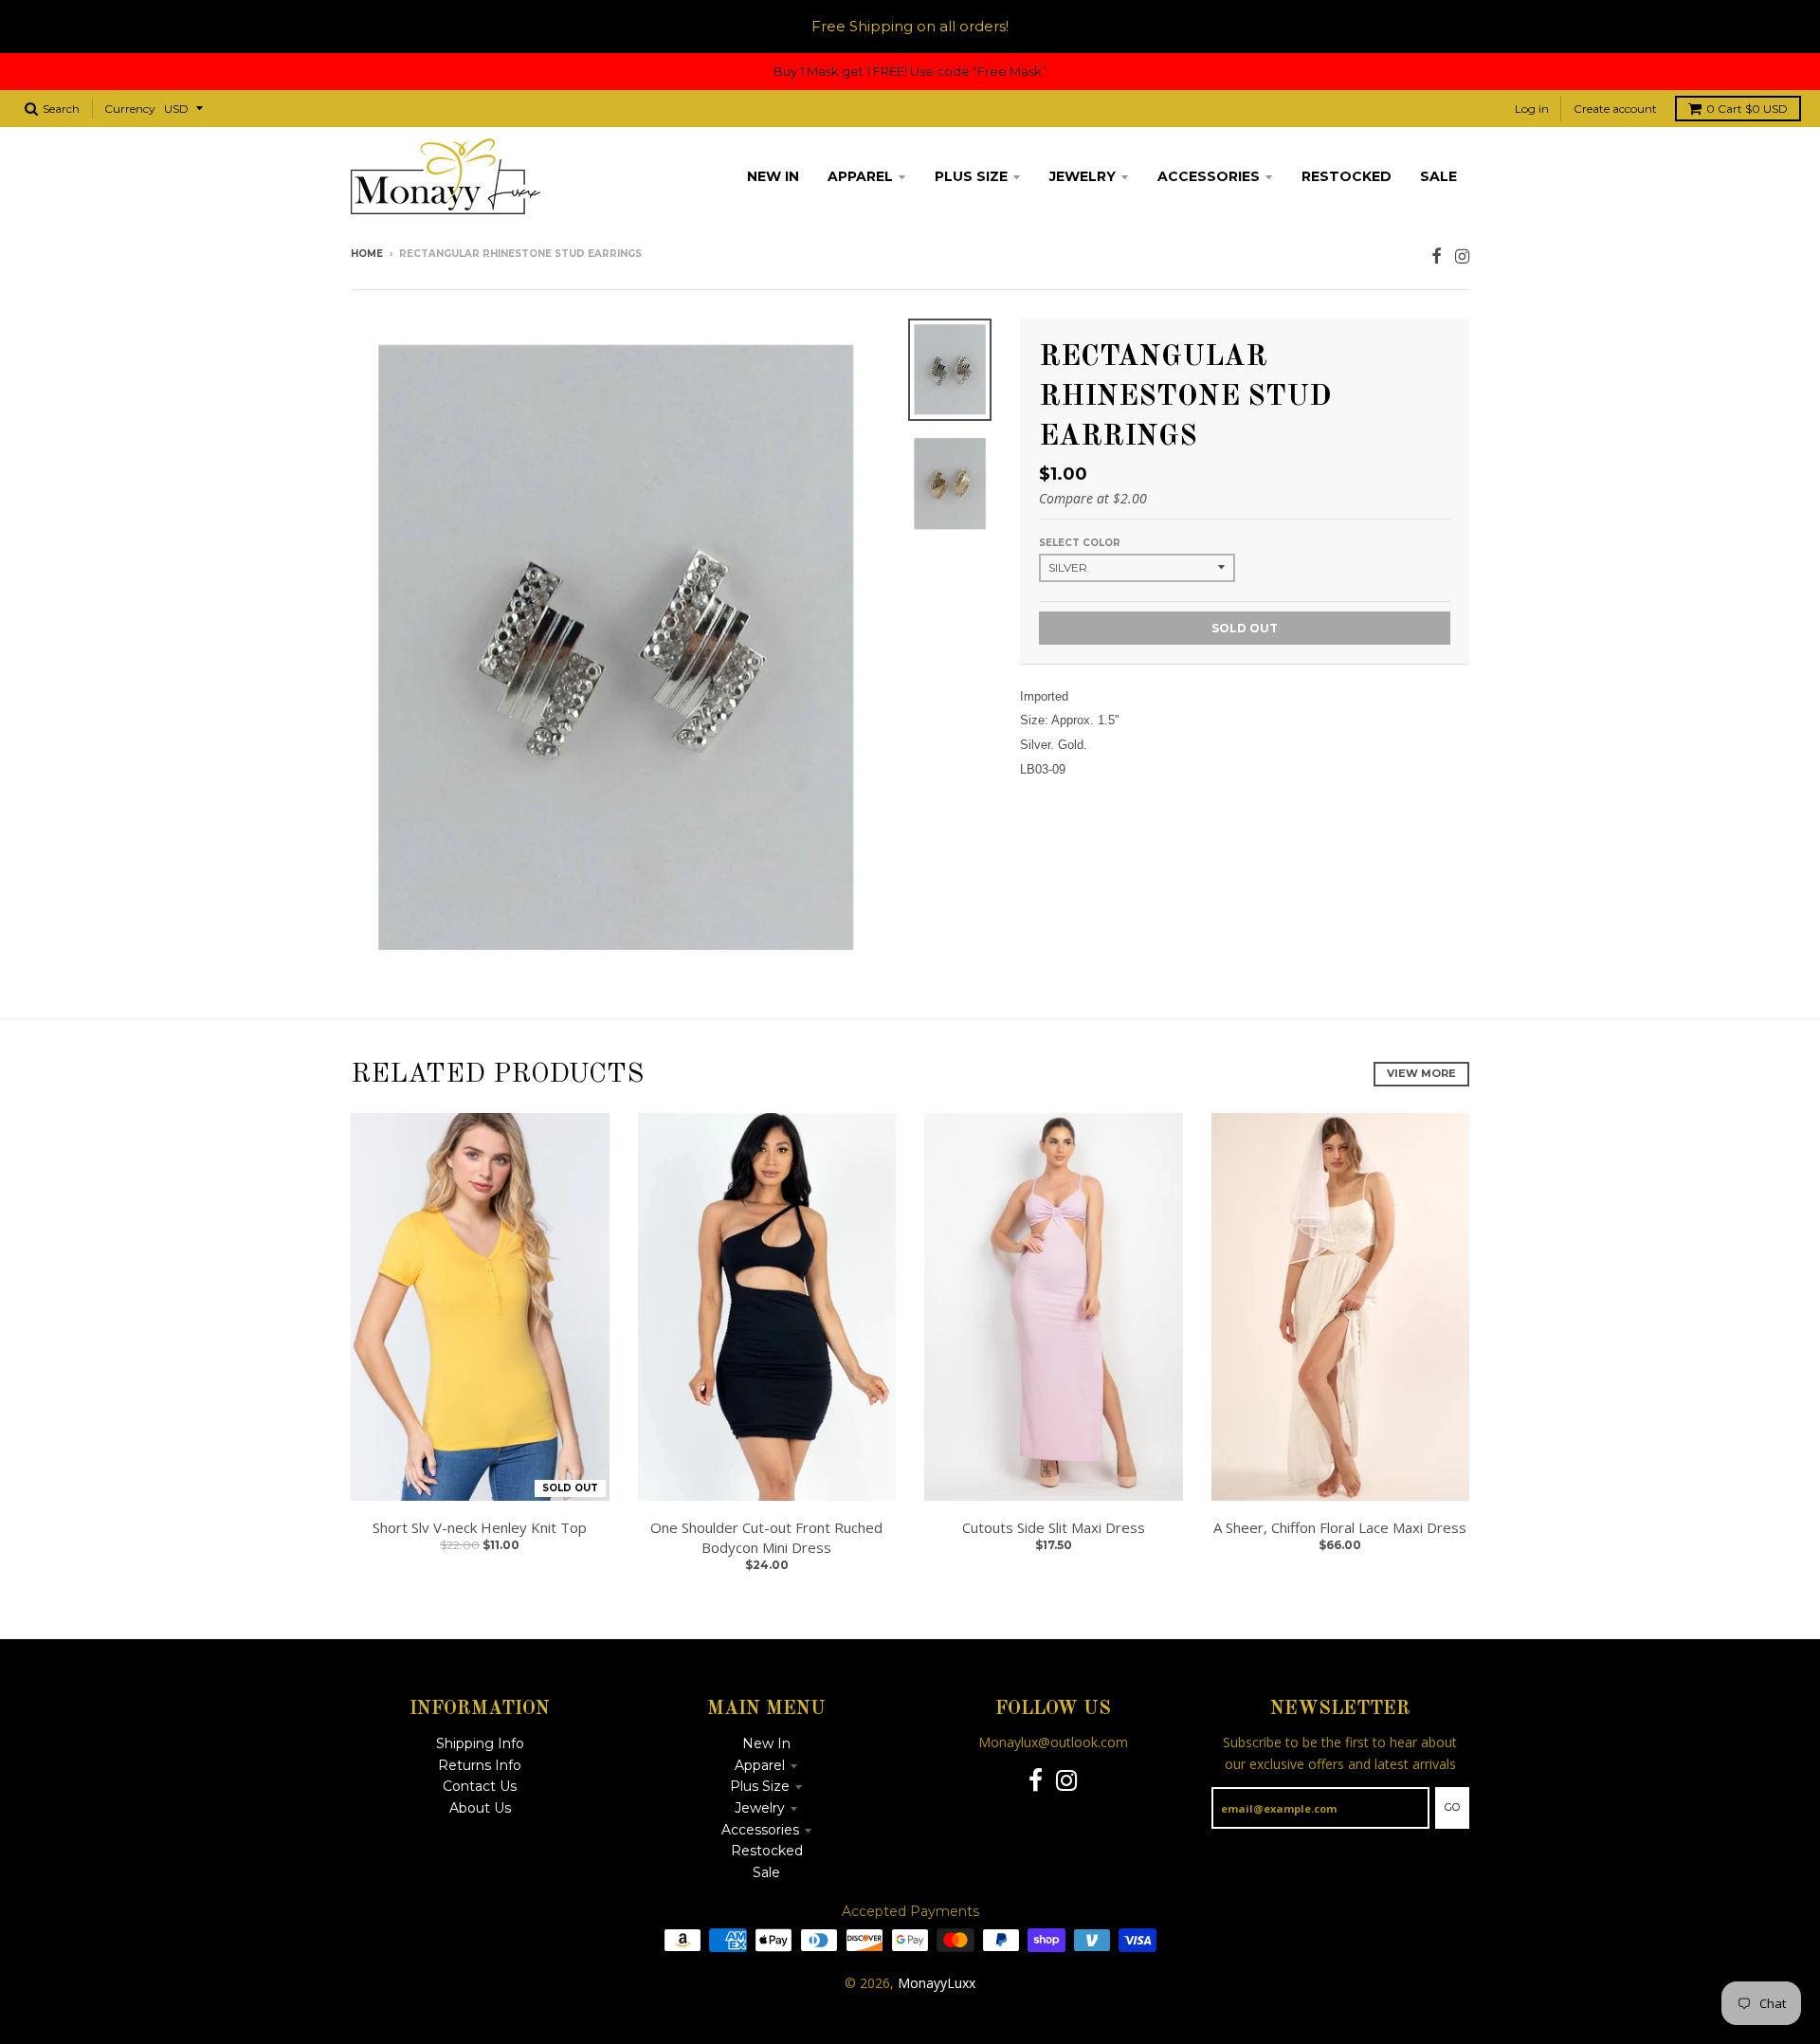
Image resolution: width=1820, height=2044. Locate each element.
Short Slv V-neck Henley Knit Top (480, 1527)
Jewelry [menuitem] (1083, 176)
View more (1421, 1073)
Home (367, 254)
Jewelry (760, 1808)
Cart (1747, 109)
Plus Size (760, 1786)
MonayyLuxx (937, 1983)
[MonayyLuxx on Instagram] (1462, 255)
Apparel (760, 1765)
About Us (480, 1808)
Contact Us (480, 1786)
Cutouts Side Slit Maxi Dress (1054, 1527)
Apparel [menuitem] (860, 176)
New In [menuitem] (773, 176)
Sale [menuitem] (1438, 176)
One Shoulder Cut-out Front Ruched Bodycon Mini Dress (766, 1537)
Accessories (760, 1830)
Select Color (1080, 543)
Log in (1532, 109)
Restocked (767, 1851)
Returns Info (480, 1765)
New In (766, 1743)
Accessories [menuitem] (1209, 176)
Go (1452, 1807)
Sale (766, 1872)
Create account (1615, 109)
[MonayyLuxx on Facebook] (1437, 255)
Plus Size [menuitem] (971, 176)
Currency (130, 109)
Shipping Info (480, 1743)
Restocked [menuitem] (1347, 176)
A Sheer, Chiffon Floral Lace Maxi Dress (1340, 1527)
